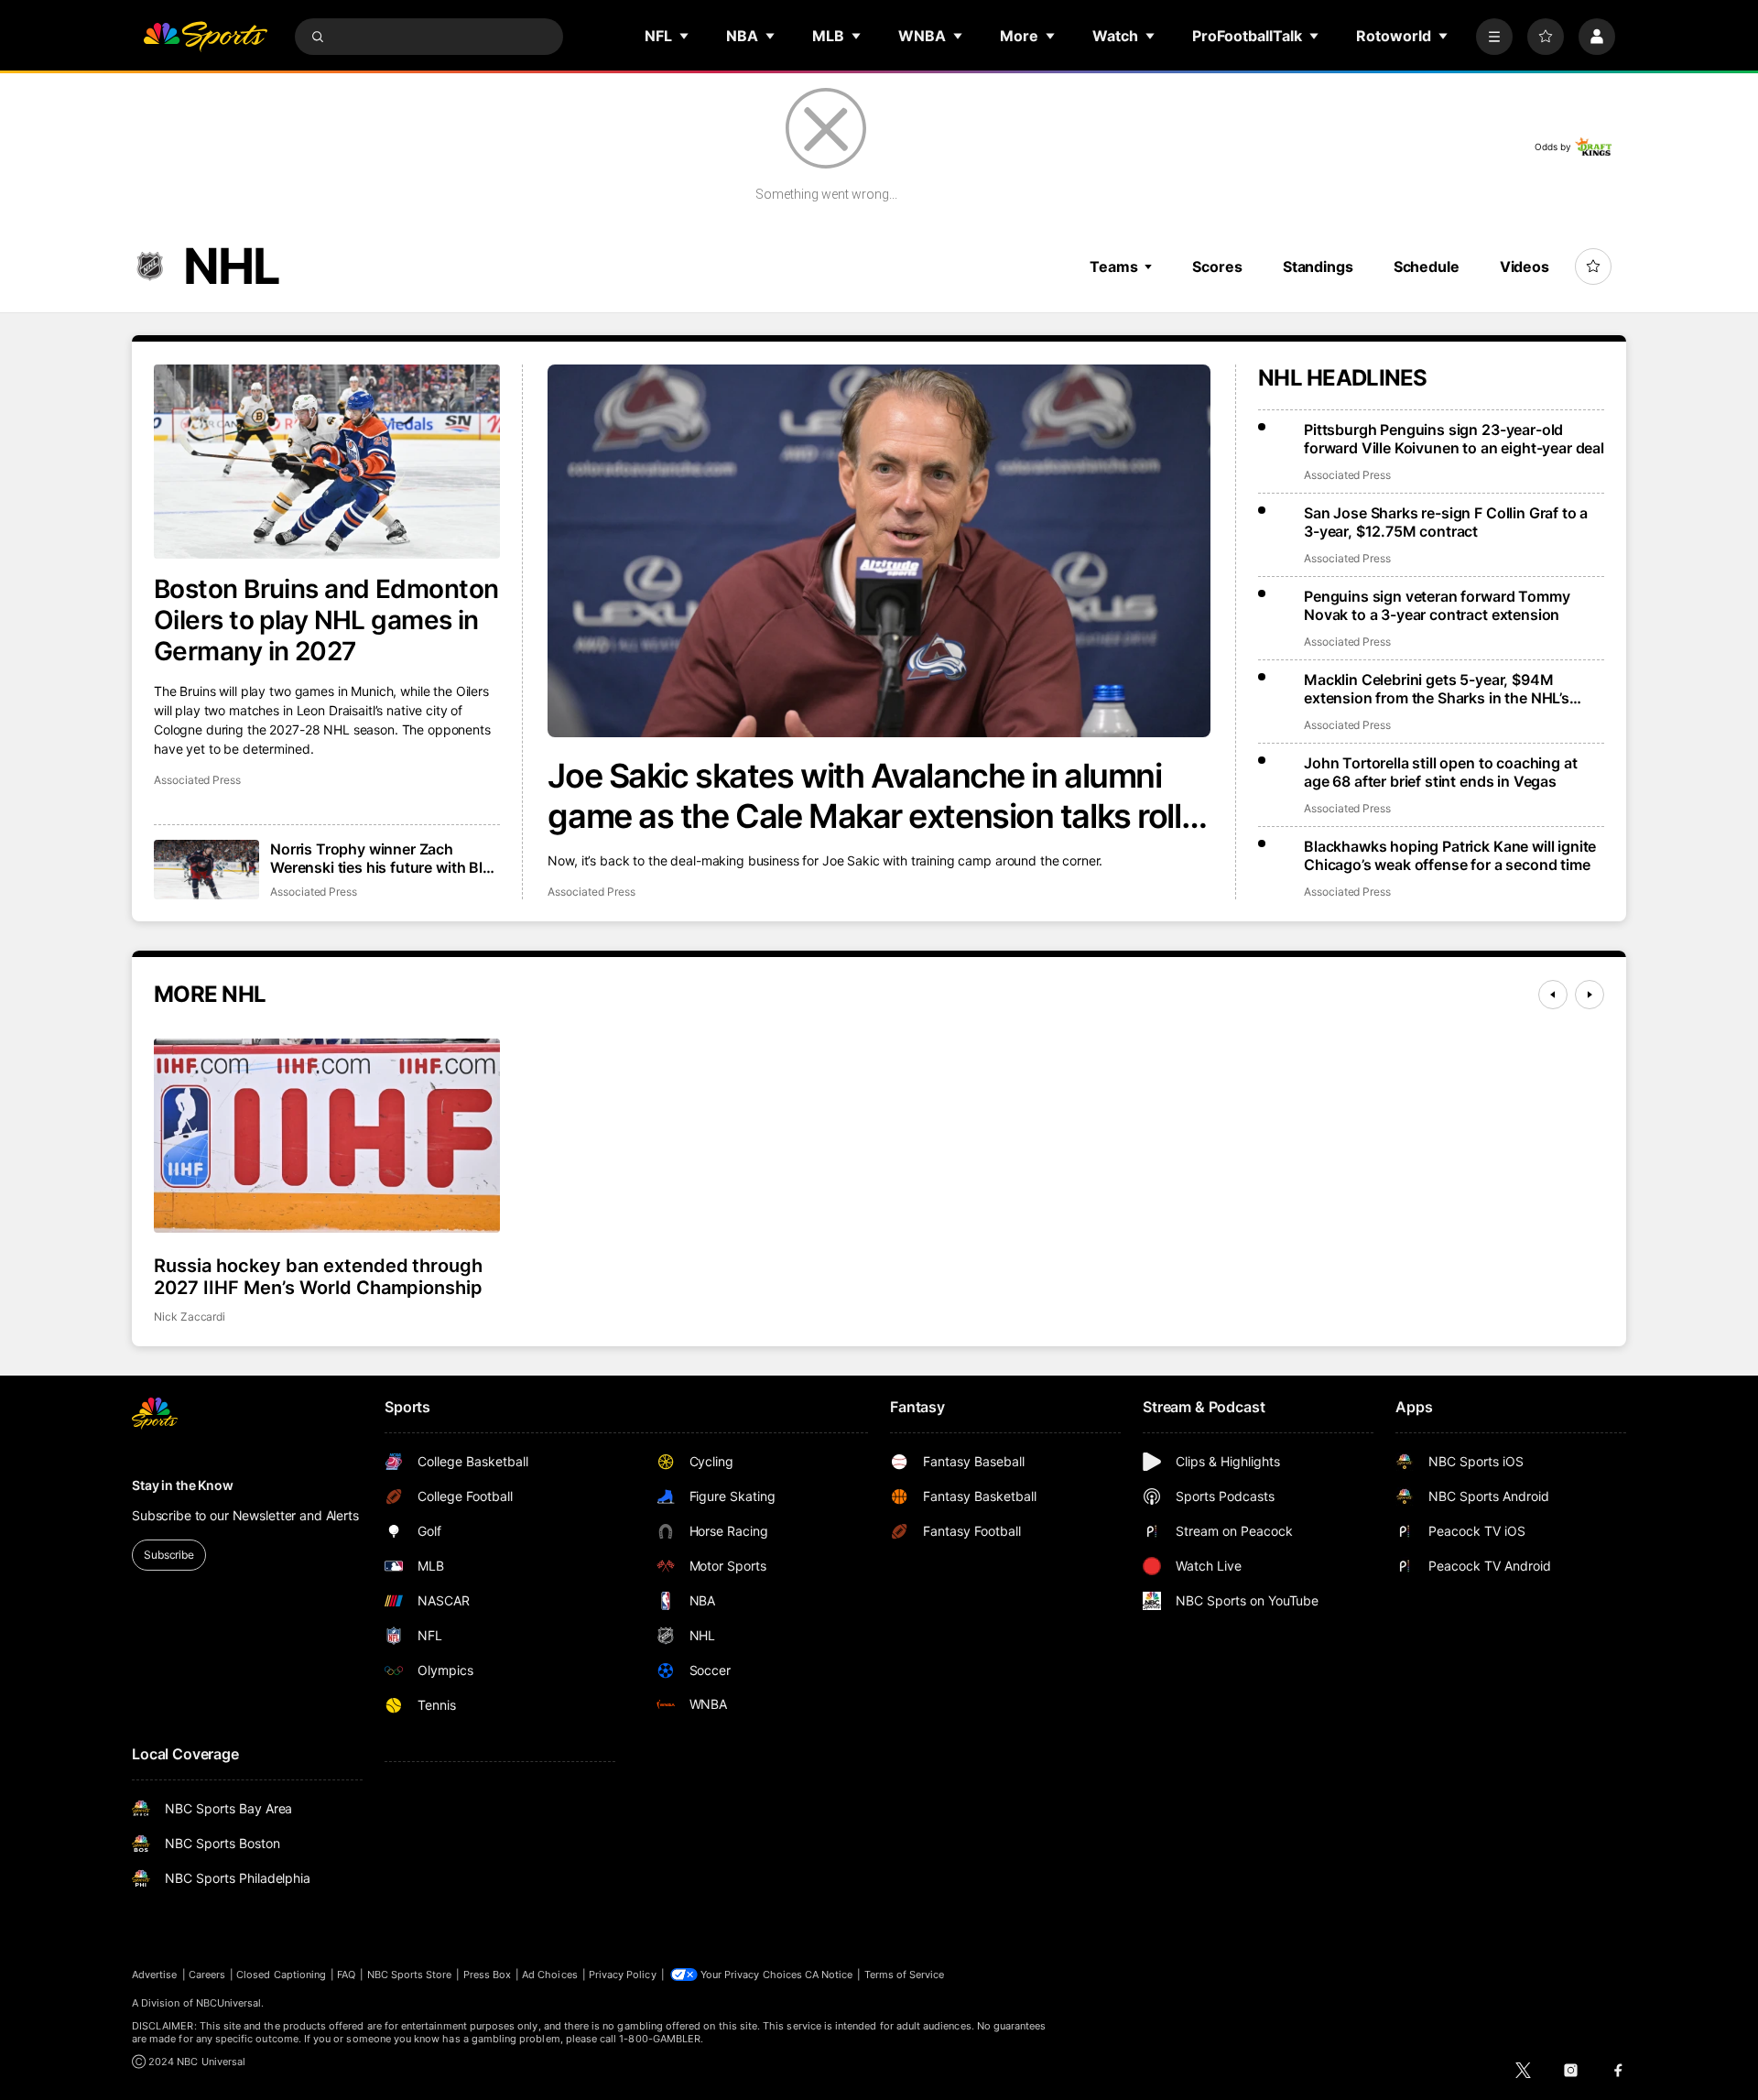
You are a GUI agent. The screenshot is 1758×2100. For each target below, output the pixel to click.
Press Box (488, 1975)
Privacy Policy (623, 1975)
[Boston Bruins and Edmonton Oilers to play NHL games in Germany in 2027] (327, 462)
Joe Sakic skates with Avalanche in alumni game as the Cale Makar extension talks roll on (864, 796)
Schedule (1427, 267)
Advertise (155, 1975)
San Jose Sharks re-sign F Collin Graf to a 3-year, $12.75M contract (1446, 522)
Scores (1217, 267)
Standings (1318, 267)
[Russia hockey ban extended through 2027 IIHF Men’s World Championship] (327, 1136)
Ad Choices (550, 1975)
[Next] (1590, 995)
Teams (1113, 267)
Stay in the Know (183, 1485)
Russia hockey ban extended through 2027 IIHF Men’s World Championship (318, 1277)
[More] (1494, 37)
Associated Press (591, 892)
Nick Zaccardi (190, 1317)
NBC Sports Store (410, 1975)
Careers (207, 1975)
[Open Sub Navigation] (685, 36)
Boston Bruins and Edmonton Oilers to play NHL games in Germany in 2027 (326, 620)
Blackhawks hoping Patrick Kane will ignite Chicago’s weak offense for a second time (1450, 855)
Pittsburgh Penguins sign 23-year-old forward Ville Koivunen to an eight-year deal (1454, 439)
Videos (1525, 267)
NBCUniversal (229, 2003)
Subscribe (169, 1555)
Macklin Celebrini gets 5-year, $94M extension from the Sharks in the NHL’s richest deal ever (1437, 689)
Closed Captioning (281, 1975)
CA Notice (829, 1975)
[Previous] (1553, 995)
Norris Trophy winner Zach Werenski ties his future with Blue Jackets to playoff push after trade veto (385, 858)
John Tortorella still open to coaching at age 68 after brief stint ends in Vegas (1440, 772)
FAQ (346, 1975)
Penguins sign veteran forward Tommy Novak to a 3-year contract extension (1437, 605)
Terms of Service (905, 1975)
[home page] (205, 37)
